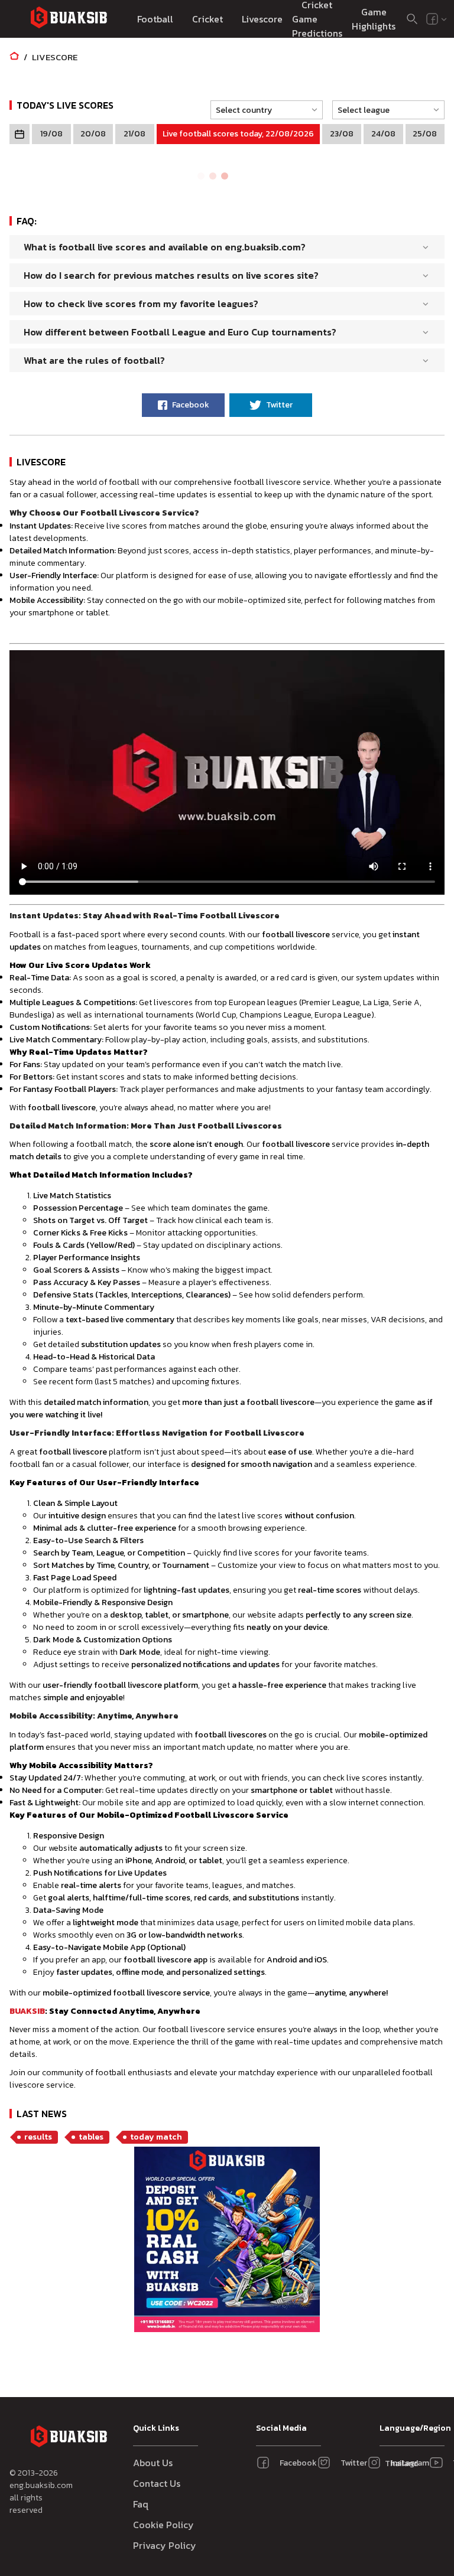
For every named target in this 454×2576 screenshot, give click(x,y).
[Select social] (437, 19)
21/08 (134, 134)
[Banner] (227, 2241)
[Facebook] (432, 19)
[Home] (14, 57)
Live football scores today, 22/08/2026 (238, 134)
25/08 (425, 134)
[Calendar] (20, 134)
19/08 (51, 134)
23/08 (342, 134)
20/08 (93, 134)
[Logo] (69, 19)
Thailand (398, 2463)
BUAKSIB (27, 2011)
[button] (263, 110)
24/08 (383, 134)
